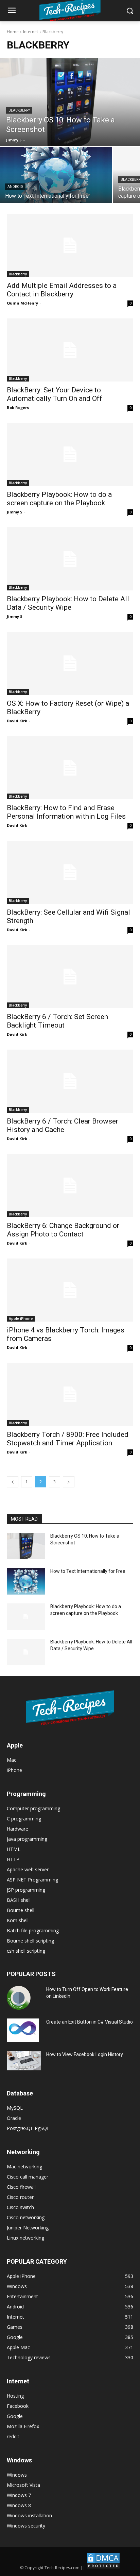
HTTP (13, 1859)
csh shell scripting (26, 1951)
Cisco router (20, 2197)
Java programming (27, 1839)
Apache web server (28, 1869)
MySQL (15, 2108)
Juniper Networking (28, 2228)
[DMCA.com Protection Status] (103, 2568)
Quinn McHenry (22, 303)
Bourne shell (21, 1910)
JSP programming (26, 1890)
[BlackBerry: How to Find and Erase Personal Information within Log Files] (70, 768)
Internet (31, 32)
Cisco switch (20, 2207)
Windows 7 (19, 2495)
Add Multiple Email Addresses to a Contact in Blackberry (62, 290)
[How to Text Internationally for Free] (56, 175)
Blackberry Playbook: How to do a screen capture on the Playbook (59, 499)
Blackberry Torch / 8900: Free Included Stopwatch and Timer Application (68, 1439)
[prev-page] (13, 1482)
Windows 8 (19, 2505)
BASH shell (19, 1900)
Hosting (15, 2396)
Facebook (18, 2406)
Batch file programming (33, 1930)
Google (15, 2416)
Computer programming (33, 1808)
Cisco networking (26, 2217)
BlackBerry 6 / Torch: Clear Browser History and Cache (63, 1125)
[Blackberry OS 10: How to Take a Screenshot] (70, 102)
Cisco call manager (28, 2177)
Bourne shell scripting (30, 1941)
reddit (13, 2436)
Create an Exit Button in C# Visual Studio (90, 2022)
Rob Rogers (18, 407)
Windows (17, 2475)
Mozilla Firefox (23, 2426)
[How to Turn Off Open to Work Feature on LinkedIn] (19, 1998)
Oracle (14, 2118)
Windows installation (29, 2515)
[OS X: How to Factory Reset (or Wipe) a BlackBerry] (70, 663)
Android (15, 187)
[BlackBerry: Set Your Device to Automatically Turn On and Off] (70, 350)
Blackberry (19, 110)
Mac (12, 1760)
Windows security (26, 2526)
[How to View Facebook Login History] (24, 2061)
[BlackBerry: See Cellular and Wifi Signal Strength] (70, 872)
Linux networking (25, 2238)
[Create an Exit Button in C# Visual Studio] (23, 2030)
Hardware (17, 1829)
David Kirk (17, 721)
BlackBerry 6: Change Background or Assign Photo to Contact (63, 1230)
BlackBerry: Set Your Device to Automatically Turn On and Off (55, 394)
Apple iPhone (21, 1319)
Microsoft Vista (23, 2485)
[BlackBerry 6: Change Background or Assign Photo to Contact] (70, 1186)
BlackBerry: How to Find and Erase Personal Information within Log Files (66, 812)
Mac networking (24, 2167)
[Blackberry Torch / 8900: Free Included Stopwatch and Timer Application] (70, 1394)
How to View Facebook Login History (85, 2054)
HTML (14, 1849)
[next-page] (69, 1482)
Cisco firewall (21, 2187)
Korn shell (18, 1920)
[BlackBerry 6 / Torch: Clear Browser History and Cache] (70, 1081)
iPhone (14, 1770)
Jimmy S (15, 512)
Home (13, 32)
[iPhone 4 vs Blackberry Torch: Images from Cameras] (70, 1290)
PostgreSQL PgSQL (28, 2128)
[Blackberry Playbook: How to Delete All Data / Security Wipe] (70, 559)
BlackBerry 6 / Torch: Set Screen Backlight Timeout (57, 1021)
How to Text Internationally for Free (88, 1571)
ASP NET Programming (32, 1880)
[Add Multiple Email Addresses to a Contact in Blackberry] (70, 246)
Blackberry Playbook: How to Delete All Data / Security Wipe (68, 603)
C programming (24, 1819)
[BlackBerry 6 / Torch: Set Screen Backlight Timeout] (70, 977)
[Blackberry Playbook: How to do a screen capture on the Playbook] (70, 454)
